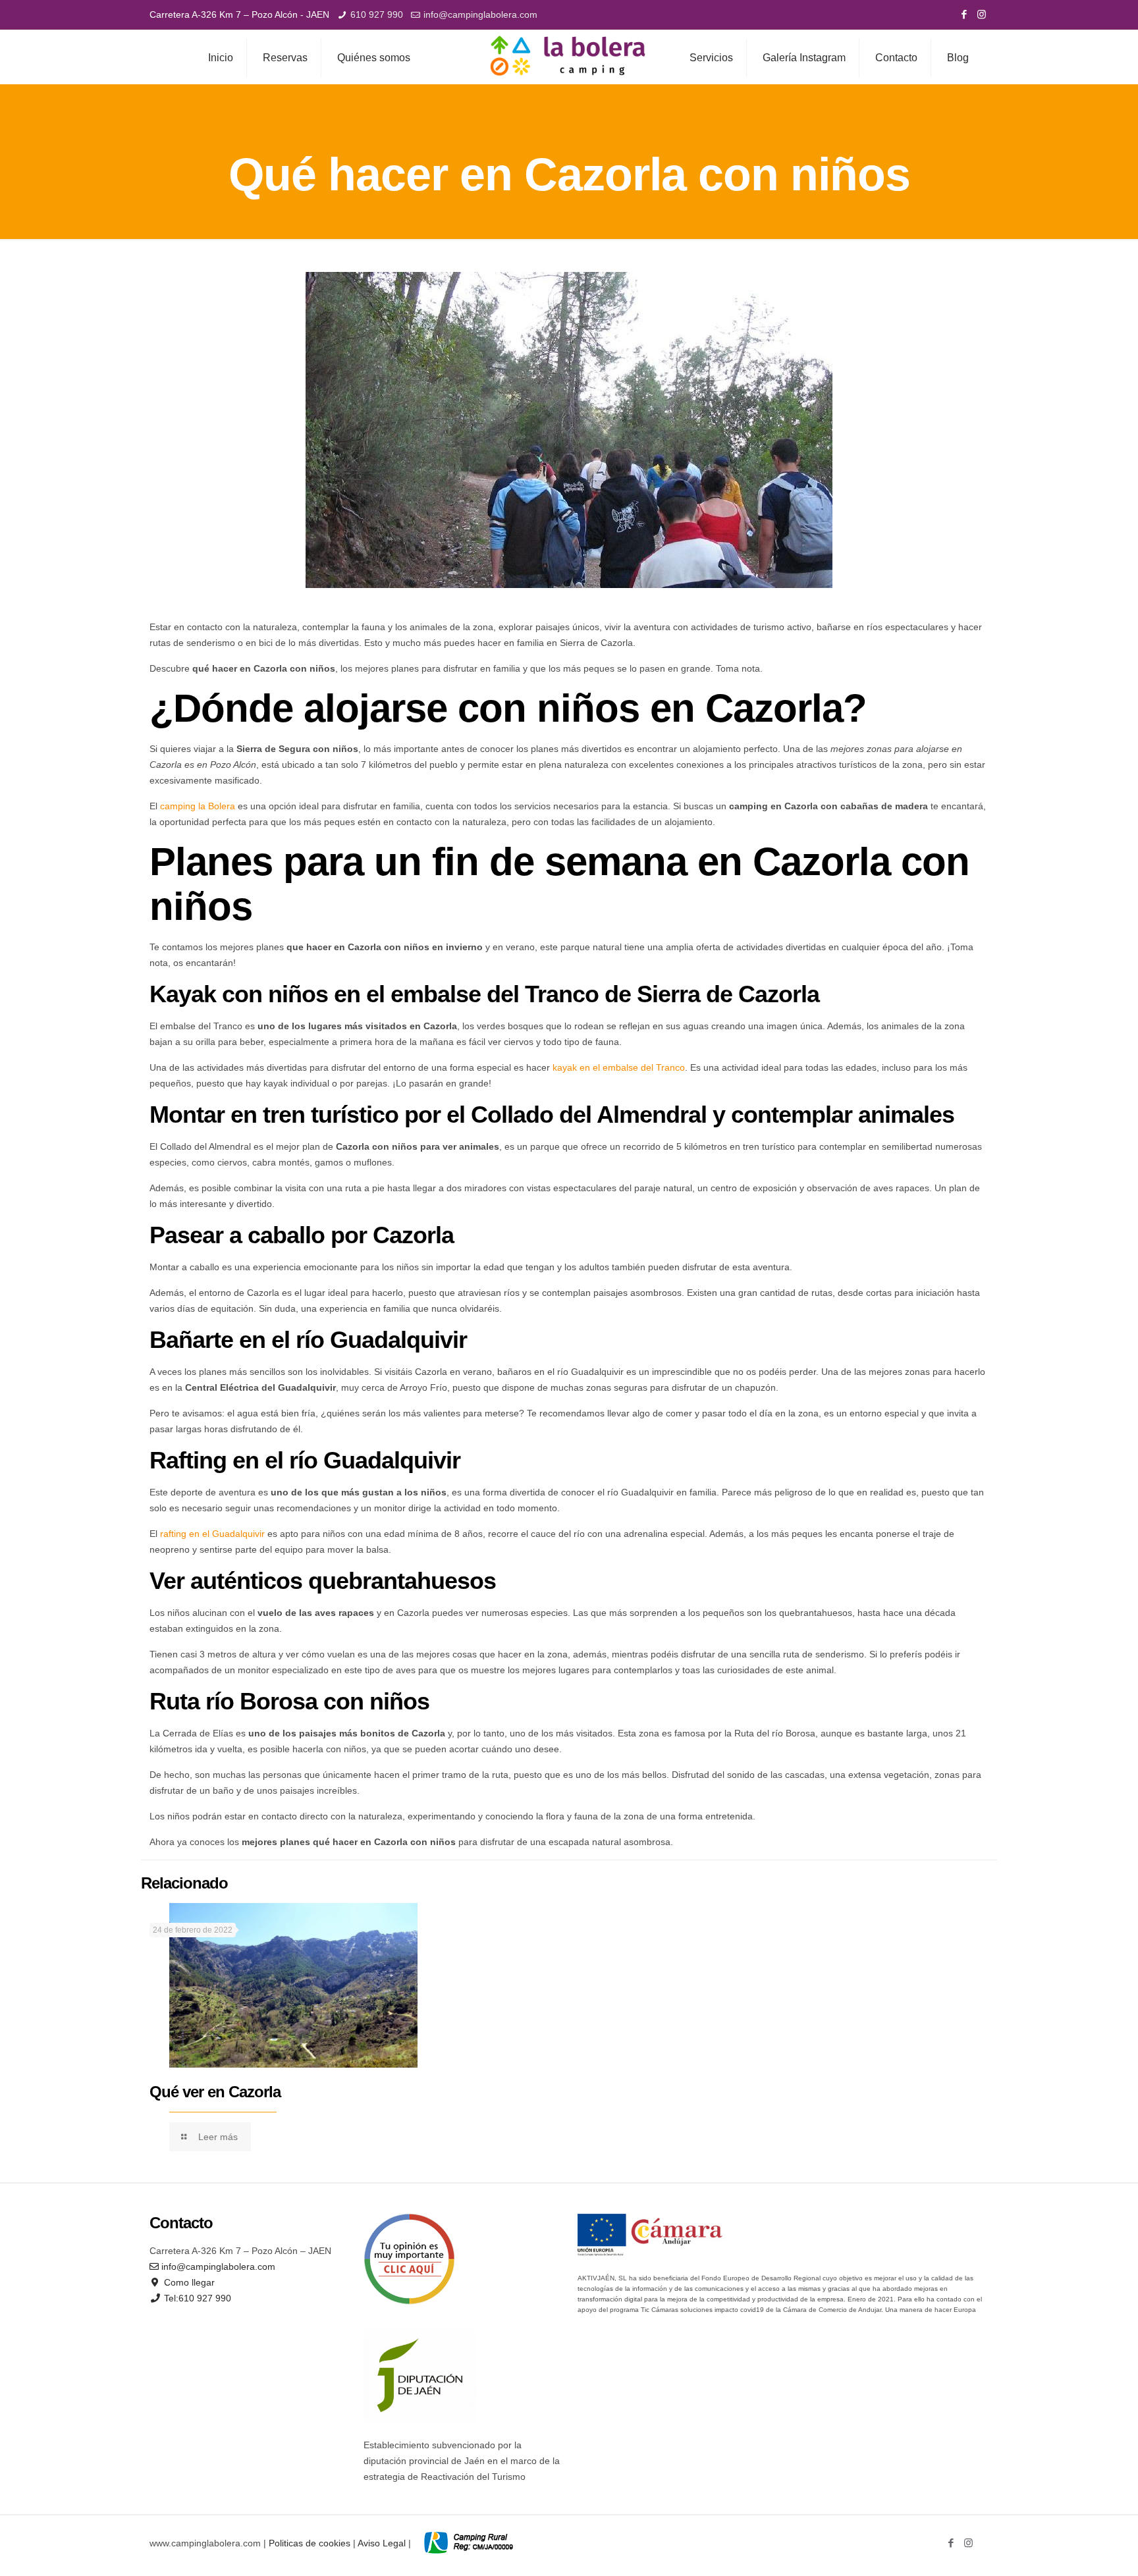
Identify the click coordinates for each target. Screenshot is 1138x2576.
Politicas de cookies (310, 2543)
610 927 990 (377, 14)
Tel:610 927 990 (196, 2298)
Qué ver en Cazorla (215, 2092)
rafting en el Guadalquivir (212, 1534)
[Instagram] (982, 14)
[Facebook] (964, 14)
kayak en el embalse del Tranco (619, 1067)
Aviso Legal (382, 2543)
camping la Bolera (198, 806)
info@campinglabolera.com (480, 14)
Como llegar (188, 2282)
